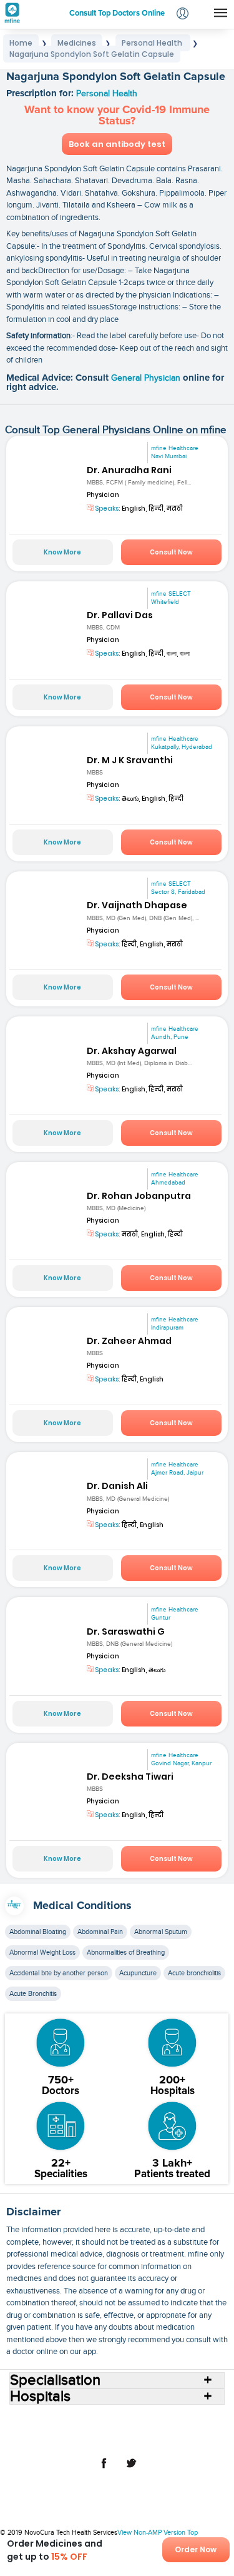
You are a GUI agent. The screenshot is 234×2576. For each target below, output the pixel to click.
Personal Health (107, 94)
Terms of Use (87, 2439)
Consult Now (171, 552)
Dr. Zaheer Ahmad (129, 1341)
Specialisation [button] (55, 2380)
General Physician (147, 378)
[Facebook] (104, 2470)
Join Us (43, 2439)
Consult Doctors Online (55, 2419)
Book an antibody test (117, 144)
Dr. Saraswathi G (126, 1631)
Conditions (46, 2429)
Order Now (196, 2549)
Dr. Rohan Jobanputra (139, 1196)
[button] (183, 15)
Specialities (200, 2419)
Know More (62, 552)
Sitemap (189, 2439)
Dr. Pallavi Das (120, 615)
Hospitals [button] (40, 2397)
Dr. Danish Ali (117, 1486)
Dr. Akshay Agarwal (132, 1051)
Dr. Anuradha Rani (129, 470)
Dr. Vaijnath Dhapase (137, 905)
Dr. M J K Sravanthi (130, 760)
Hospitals (120, 2419)
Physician (103, 495)
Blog (198, 2429)
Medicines (92, 2429)
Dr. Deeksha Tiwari (130, 1777)
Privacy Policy (142, 2439)
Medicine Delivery (150, 2429)
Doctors (158, 2419)
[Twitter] (131, 2470)
